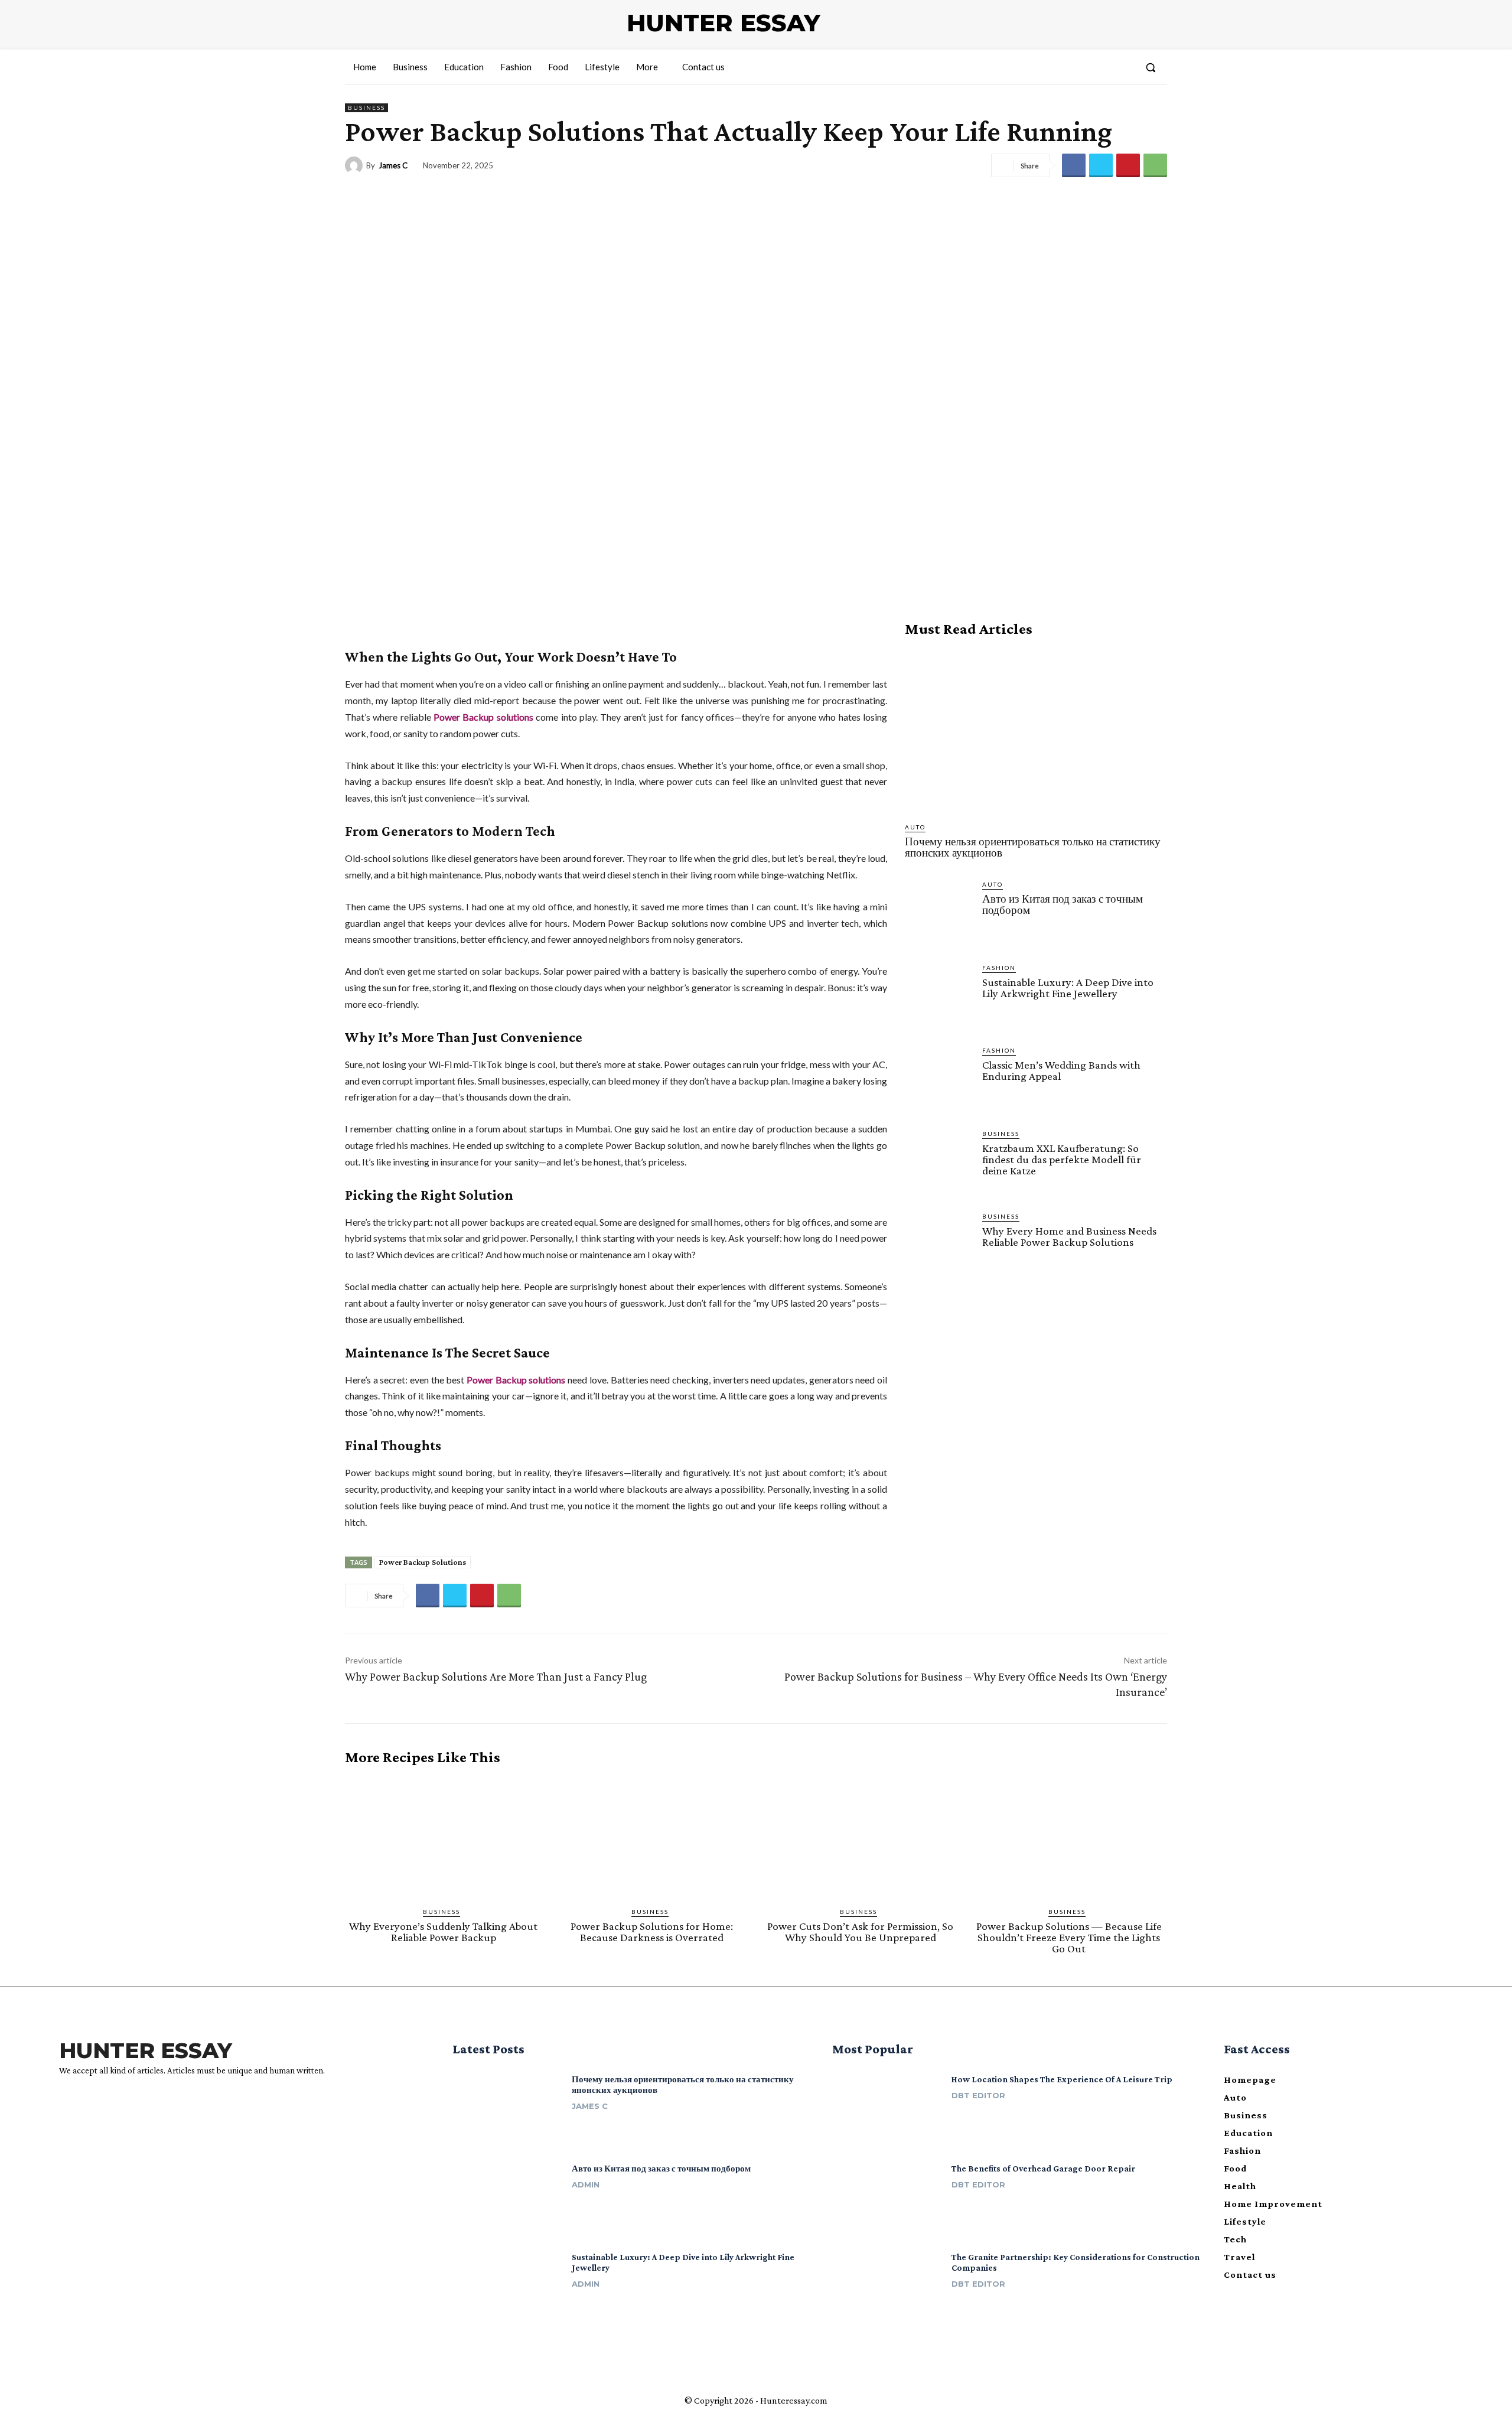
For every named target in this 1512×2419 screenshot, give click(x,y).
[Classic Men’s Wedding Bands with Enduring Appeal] (939, 1080)
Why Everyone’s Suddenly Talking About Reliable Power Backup (443, 1932)
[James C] (356, 165)
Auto (915, 827)
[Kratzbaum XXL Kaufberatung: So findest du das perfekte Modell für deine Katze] (939, 1163)
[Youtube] (106, 2100)
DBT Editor (978, 2095)
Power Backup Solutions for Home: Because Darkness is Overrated (652, 1932)
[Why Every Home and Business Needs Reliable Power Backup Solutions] (939, 1246)
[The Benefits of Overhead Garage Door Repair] (887, 2199)
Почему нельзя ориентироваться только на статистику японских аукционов (1033, 847)
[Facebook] (1074, 165)
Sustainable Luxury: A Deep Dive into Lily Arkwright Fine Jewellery (1068, 988)
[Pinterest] (1128, 165)
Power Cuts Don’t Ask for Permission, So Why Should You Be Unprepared (860, 1932)
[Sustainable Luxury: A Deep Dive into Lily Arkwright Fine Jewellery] (939, 997)
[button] (1151, 67)
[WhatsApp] (1155, 165)
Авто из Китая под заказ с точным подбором (1063, 904)
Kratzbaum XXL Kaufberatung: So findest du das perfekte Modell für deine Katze (1062, 1159)
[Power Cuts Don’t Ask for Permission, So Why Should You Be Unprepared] (860, 1837)
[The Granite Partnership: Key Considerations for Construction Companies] (887, 2288)
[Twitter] (1101, 165)
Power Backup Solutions (423, 1562)
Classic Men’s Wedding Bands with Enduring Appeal (1061, 1070)
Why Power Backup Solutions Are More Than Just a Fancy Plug (496, 1676)
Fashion (999, 968)
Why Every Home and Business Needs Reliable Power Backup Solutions (1069, 1236)
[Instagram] (85, 2100)
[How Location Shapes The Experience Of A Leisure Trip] (887, 2110)
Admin (586, 2184)
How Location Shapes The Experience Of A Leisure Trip (1062, 2079)
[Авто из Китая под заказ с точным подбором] (939, 914)
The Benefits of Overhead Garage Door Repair (1043, 2169)
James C (393, 166)
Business (366, 108)
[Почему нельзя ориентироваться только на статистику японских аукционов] (1036, 730)
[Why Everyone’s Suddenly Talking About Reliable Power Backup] (443, 1837)
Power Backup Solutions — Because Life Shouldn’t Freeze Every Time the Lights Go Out (1069, 1937)
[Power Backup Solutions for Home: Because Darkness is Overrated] (652, 1837)
